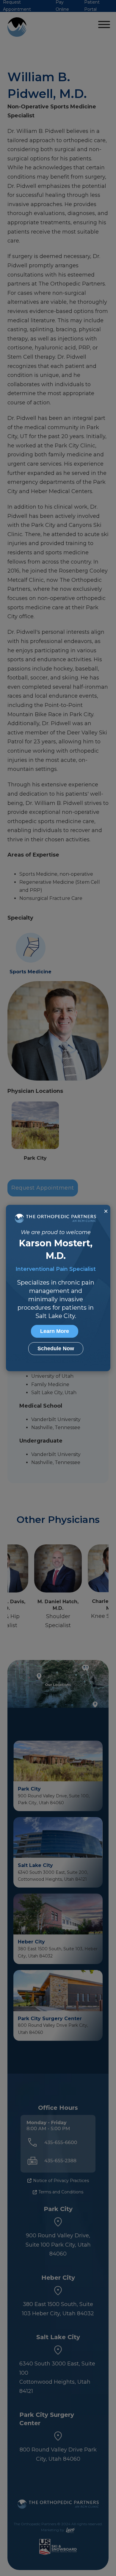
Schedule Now (56, 1348)
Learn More (55, 1331)
